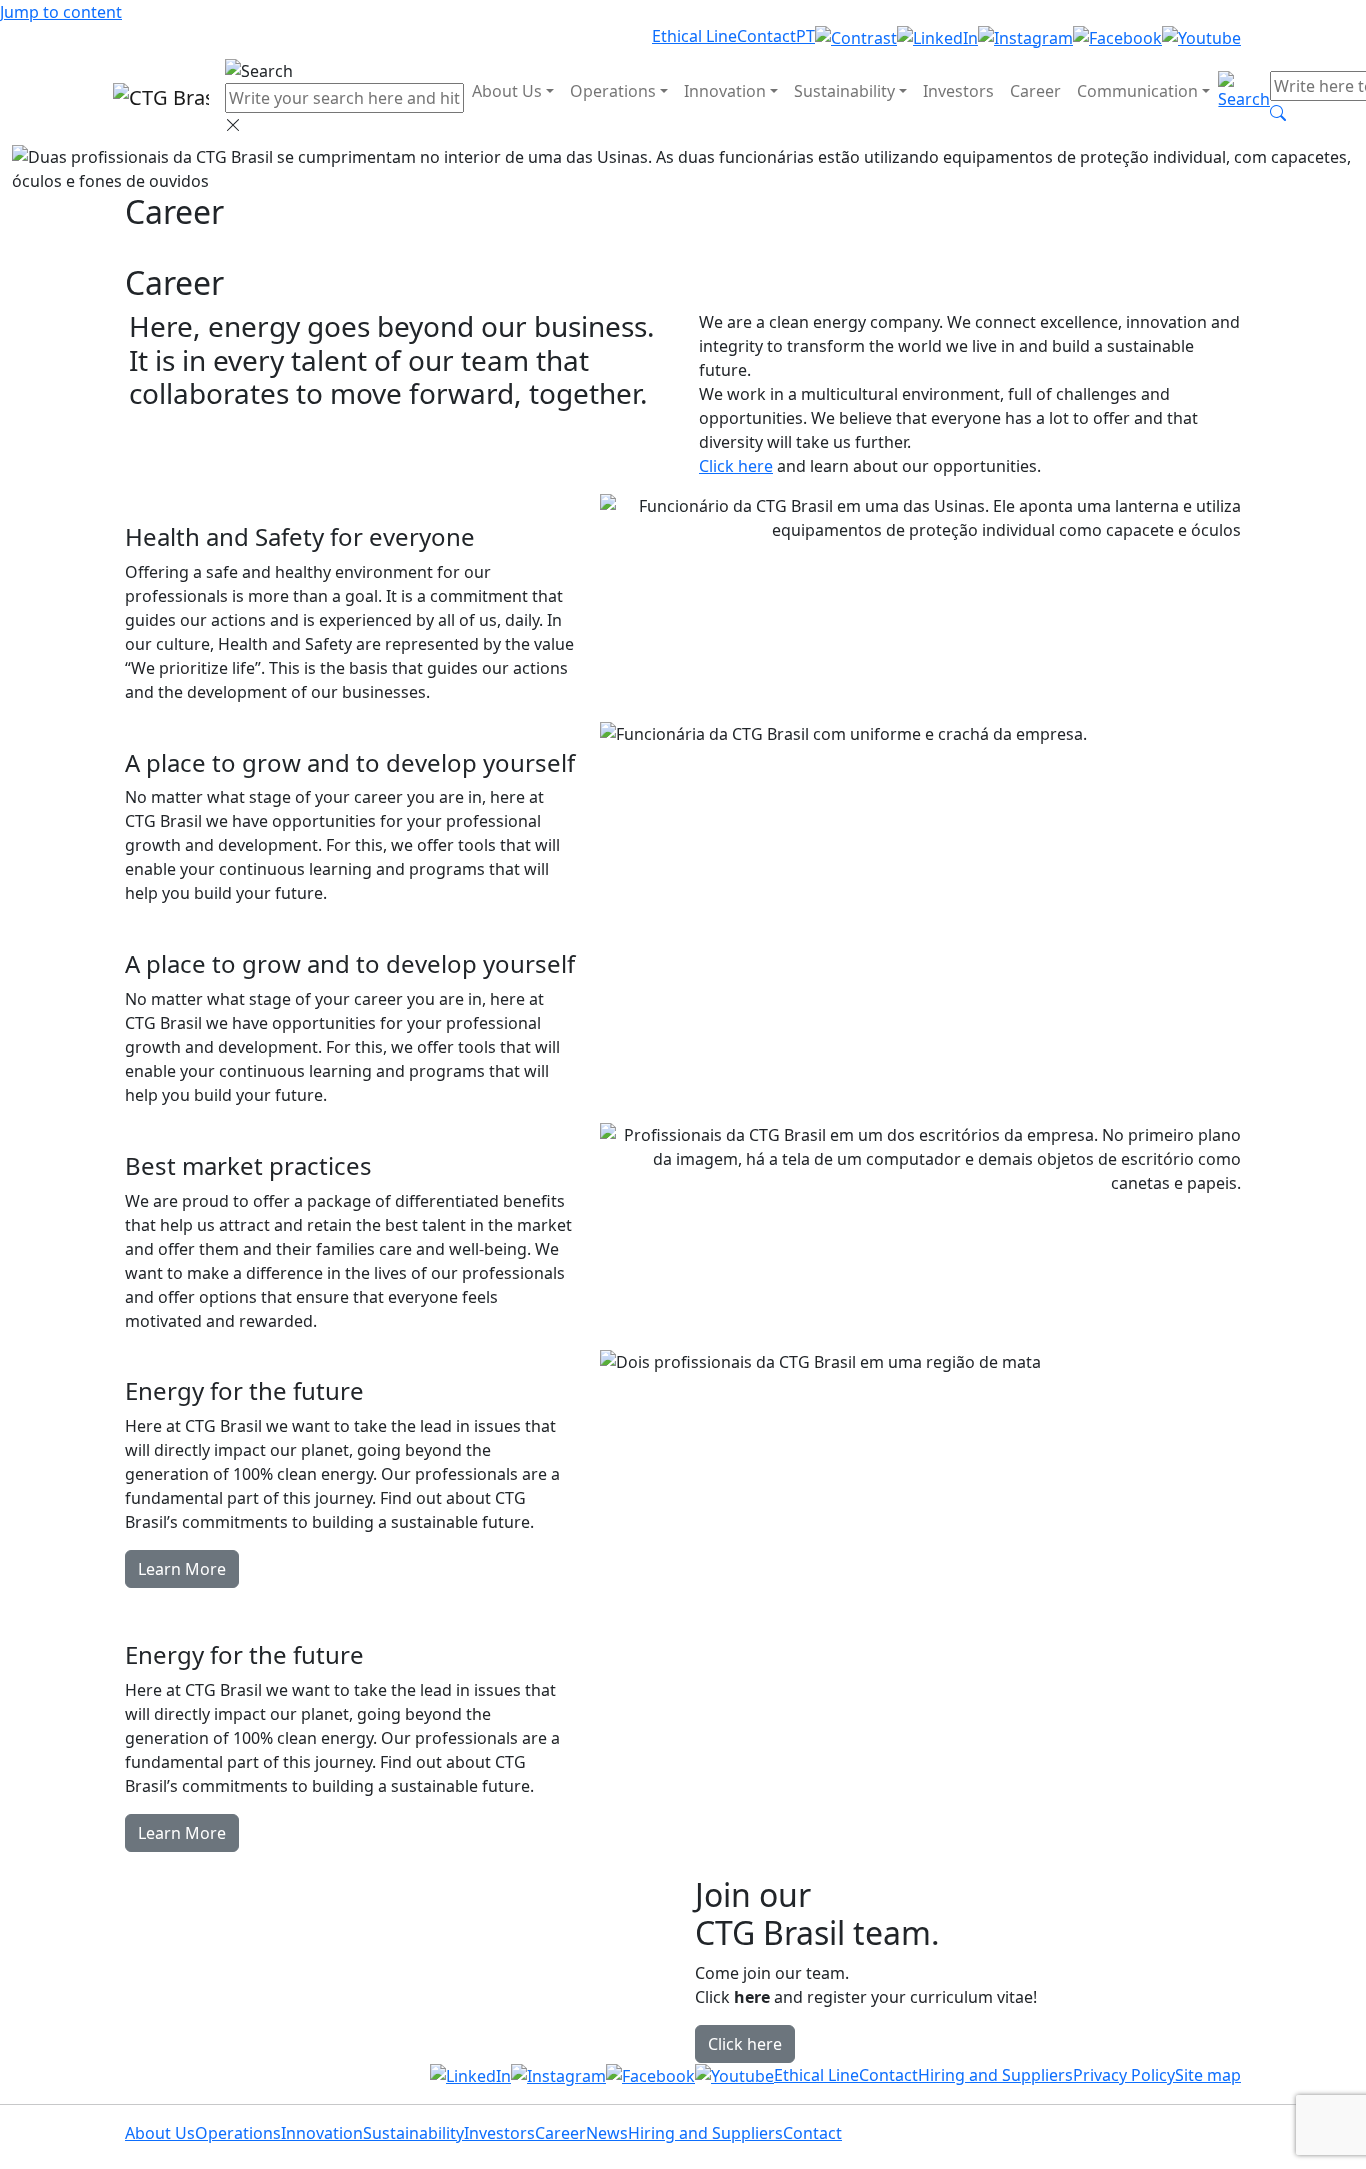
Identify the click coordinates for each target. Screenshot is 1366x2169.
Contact (766, 36)
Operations (613, 91)
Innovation (725, 91)
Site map (1208, 2075)
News (607, 2133)
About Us (507, 91)
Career (1035, 91)
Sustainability (844, 91)
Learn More (182, 1569)
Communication (1137, 91)
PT (805, 36)
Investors (958, 91)
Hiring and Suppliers (995, 2075)
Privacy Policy (1124, 2075)
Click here (736, 466)
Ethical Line (694, 36)
